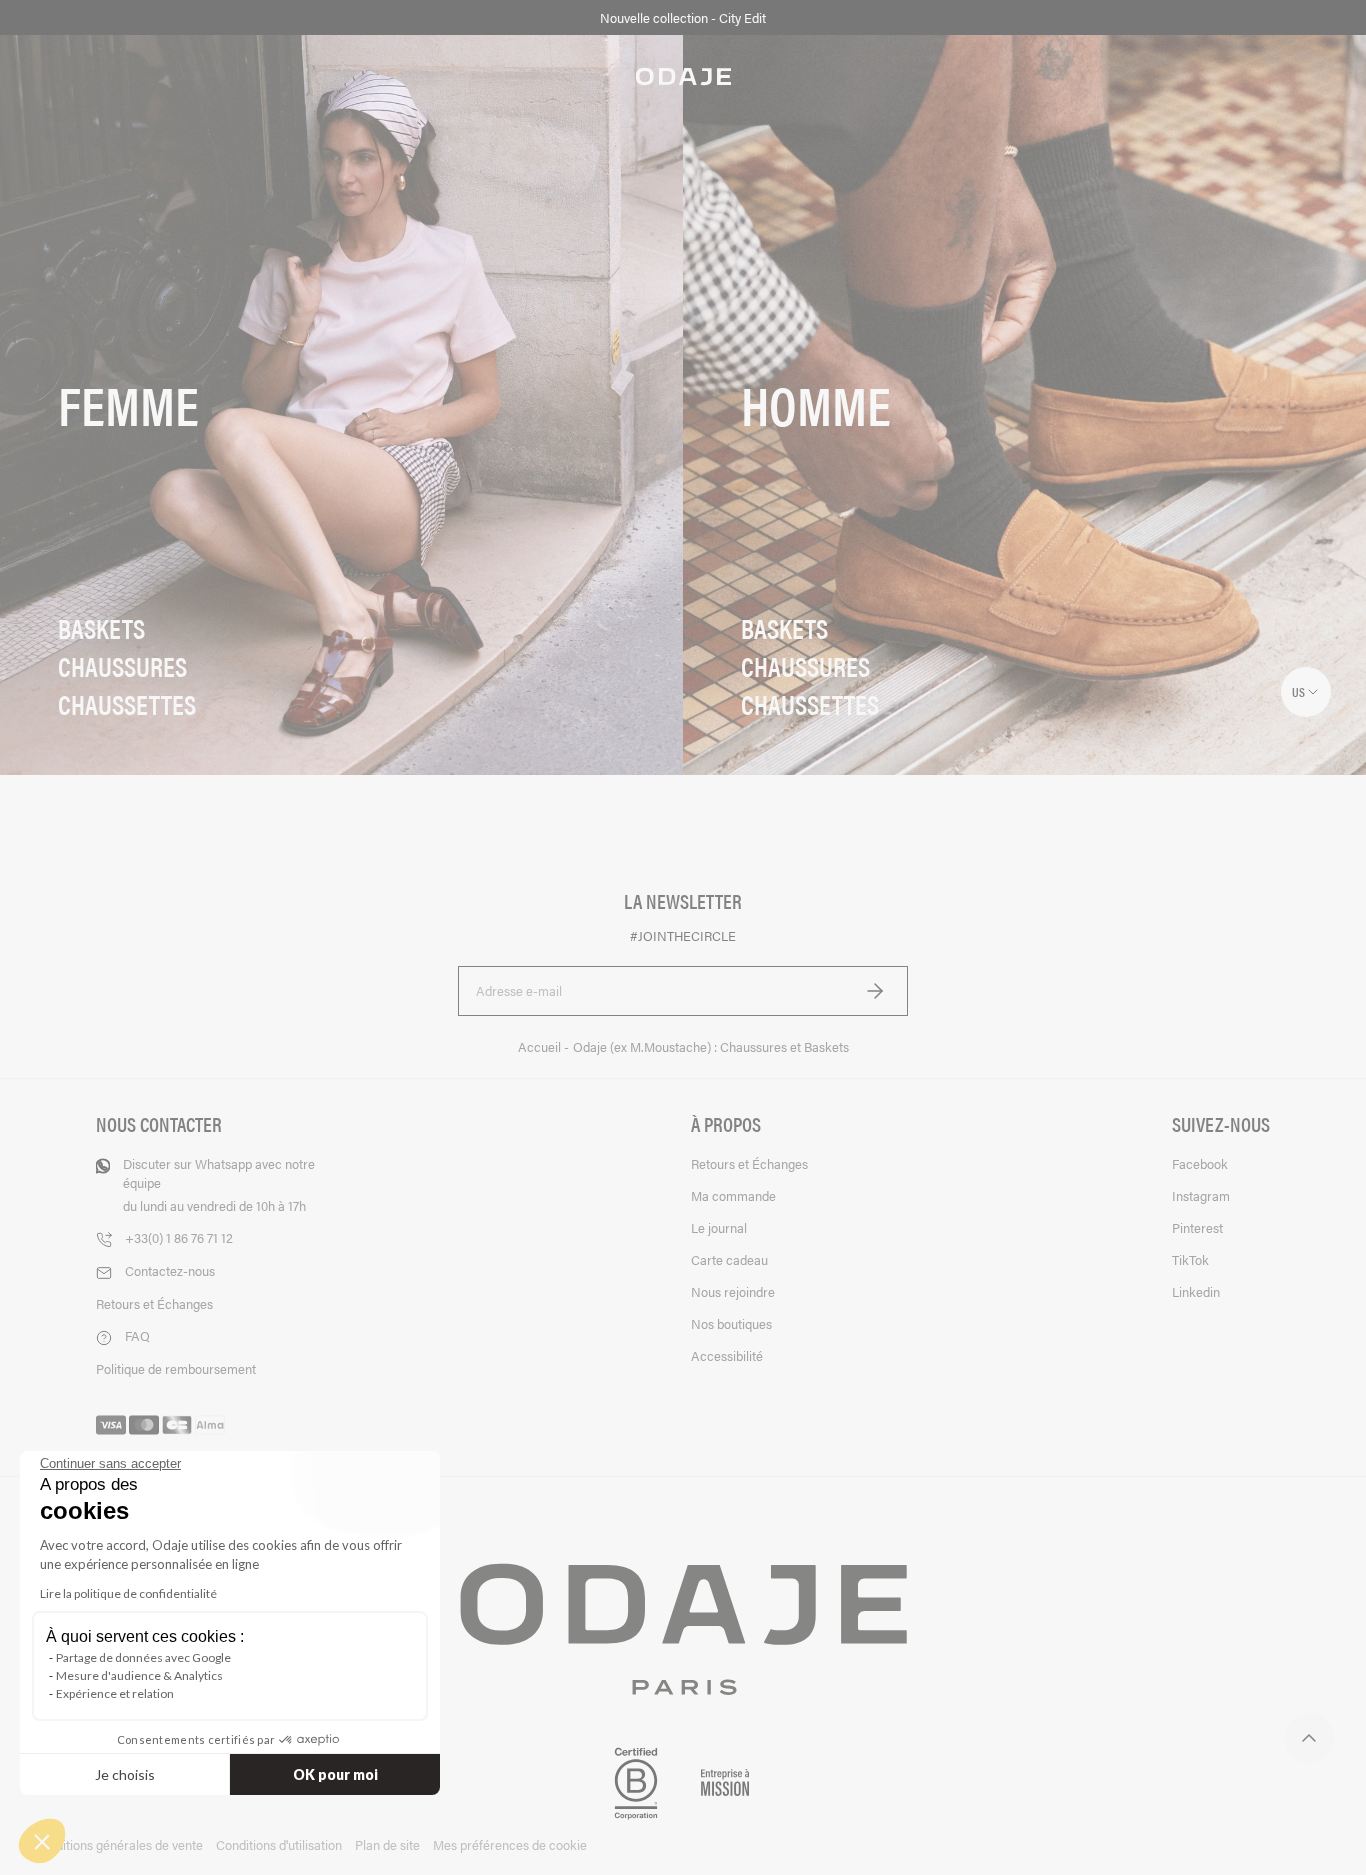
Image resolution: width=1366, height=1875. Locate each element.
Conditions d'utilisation (279, 1844)
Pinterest (1197, 1227)
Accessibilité (727, 1355)
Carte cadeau (729, 1259)
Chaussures (122, 666)
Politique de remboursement (176, 1368)
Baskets (101, 628)
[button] (42, 1841)
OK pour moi (335, 1774)
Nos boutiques (731, 1323)
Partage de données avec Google (143, 1657)
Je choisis (125, 1774)
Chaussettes (127, 704)
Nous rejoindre (733, 1291)
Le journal (719, 1227)
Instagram (1201, 1195)
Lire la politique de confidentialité (128, 1593)
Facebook (1200, 1163)
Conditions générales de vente (118, 1844)
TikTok (1190, 1259)
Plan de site (387, 1844)
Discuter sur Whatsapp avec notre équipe (219, 1184)
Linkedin (1196, 1291)
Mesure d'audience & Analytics (139, 1675)
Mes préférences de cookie (510, 1844)
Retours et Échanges (154, 1303)
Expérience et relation (115, 1693)
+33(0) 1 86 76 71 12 (179, 1237)
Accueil (541, 1047)
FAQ (137, 1335)
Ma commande (733, 1195)
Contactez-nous (170, 1270)
